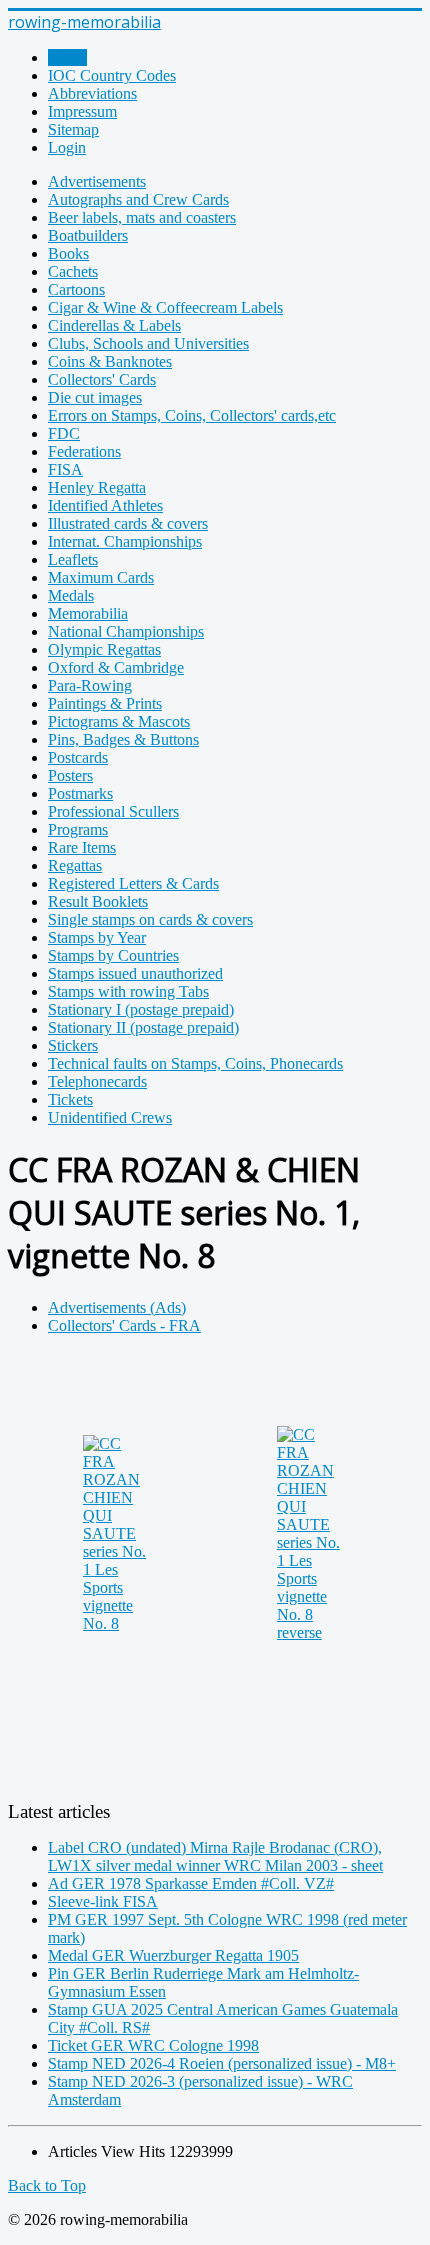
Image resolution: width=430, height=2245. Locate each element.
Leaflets (73, 559)
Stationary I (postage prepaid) (141, 1009)
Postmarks (80, 793)
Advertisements (97, 181)
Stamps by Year (97, 937)
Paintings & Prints (105, 703)
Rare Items (82, 847)
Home (67, 57)
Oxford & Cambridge (116, 667)
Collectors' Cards (102, 379)
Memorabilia (88, 613)
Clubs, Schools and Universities (148, 343)
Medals (71, 595)
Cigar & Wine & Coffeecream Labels (165, 307)
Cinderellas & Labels (114, 325)
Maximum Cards (101, 577)
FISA (65, 469)
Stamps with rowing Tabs (128, 991)
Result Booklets (98, 901)
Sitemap (73, 129)
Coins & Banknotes (110, 361)
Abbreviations (92, 93)
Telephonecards (97, 1081)
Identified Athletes (105, 505)
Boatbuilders (88, 235)
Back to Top (47, 2185)
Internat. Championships (125, 541)
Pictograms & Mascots (119, 721)
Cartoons (76, 289)
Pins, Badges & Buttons (123, 739)
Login (67, 147)
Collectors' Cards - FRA (124, 1325)
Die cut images (95, 397)
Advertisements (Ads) (117, 1307)
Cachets (73, 271)
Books (68, 253)
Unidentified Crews (110, 1117)
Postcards (78, 757)
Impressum (82, 111)
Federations (84, 451)
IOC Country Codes (112, 75)
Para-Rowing (90, 685)
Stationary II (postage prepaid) (143, 1027)
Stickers (73, 1045)
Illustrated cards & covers (128, 523)
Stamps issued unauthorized (135, 973)
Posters (70, 775)
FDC (64, 433)
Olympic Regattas (104, 649)
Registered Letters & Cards (133, 883)
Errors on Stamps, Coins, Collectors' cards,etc (192, 415)
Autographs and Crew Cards (138, 199)
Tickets (70, 1099)
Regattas (75, 865)
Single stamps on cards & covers (150, 919)
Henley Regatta (97, 487)
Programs (78, 829)
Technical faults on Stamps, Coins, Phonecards (195, 1063)
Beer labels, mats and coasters (142, 217)
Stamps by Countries (113, 955)
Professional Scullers (113, 811)
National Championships (126, 631)
